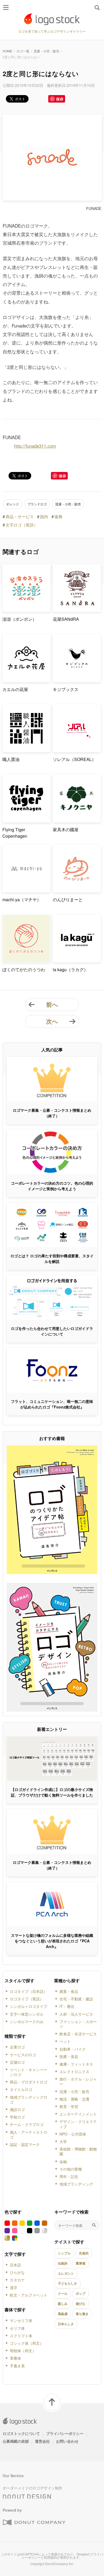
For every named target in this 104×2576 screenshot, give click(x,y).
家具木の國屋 (66, 830)
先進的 (84, 2253)
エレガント (66, 2273)
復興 (58, 516)
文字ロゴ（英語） (22, 525)
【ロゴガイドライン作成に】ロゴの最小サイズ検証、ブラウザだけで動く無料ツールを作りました (52, 1792)
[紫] (7, 2231)
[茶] (45, 2223)
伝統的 (63, 2263)
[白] (22, 2231)
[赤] (7, 2223)
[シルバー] (45, 2231)
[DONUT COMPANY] (34, 2523)
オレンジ (13, 504)
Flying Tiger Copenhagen (15, 833)
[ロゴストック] (52, 19)
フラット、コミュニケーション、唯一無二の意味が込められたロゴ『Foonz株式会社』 (52, 1404)
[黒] (30, 2231)
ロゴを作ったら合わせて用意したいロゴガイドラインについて (52, 1331)
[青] (37, 2223)
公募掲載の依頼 (16, 2441)
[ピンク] (15, 2231)
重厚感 (81, 2263)
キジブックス (66, 689)
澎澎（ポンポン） (19, 619)
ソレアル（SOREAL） (74, 759)
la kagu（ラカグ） (70, 969)
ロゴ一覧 (23, 51)
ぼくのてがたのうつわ (24, 969)
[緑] (30, 2223)
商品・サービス (20, 516)
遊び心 (81, 2304)
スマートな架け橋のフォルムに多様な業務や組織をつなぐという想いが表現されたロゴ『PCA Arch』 (52, 1941)
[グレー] (37, 2231)
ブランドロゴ (37, 504)
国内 (44, 516)
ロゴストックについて (21, 2433)
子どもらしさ (67, 2283)
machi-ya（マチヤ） (22, 899)
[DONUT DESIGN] (27, 2495)
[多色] (15, 2238)
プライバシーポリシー (65, 2433)
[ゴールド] (7, 2238)
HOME (7, 51)
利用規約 (50, 2557)
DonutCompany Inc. (59, 2564)
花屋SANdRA (66, 619)
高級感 (63, 2314)
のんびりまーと (68, 899)
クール (63, 2293)
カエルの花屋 (15, 689)
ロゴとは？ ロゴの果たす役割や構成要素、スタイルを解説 (52, 1258)
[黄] (22, 2223)
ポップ (81, 2293)
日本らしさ (66, 2324)
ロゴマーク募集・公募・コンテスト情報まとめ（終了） (52, 1113)
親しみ (63, 2304)
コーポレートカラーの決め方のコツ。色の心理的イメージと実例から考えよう (52, 1186)
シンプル (64, 2253)
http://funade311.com (35, 446)
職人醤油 (11, 759)
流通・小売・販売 (46, 51)
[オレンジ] (15, 2223)
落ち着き (82, 2314)
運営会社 (42, 2441)
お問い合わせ (67, 2441)
